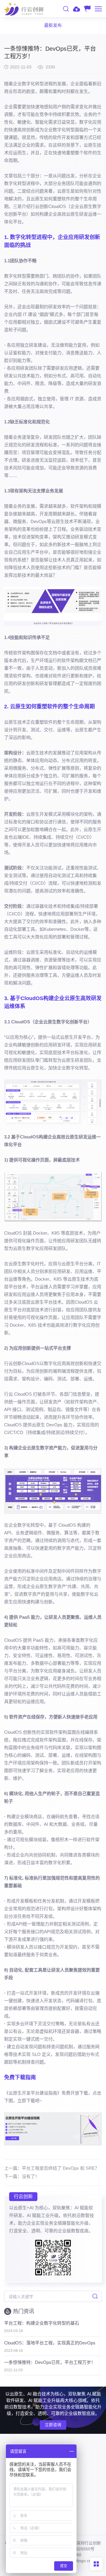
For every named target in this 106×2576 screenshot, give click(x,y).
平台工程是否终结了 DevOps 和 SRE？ (61, 2168)
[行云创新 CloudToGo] (24, 9)
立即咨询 (53, 2425)
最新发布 (53, 25)
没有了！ (31, 2176)
